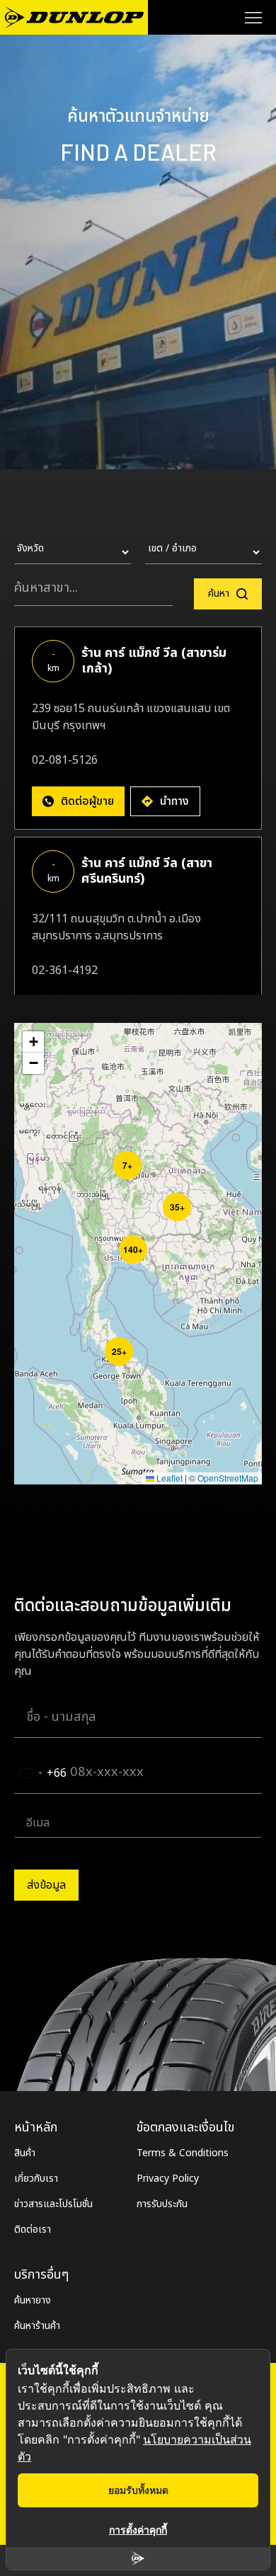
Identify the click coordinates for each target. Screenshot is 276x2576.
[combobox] (41, 1773)
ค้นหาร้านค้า (37, 2326)
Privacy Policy (168, 2179)
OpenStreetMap (228, 1478)
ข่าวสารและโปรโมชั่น (53, 2204)
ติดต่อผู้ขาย (87, 801)
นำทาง (174, 801)
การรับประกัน (162, 2204)
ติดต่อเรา (33, 2229)
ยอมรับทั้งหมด (138, 2490)
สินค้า (25, 2153)
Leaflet (168, 1478)
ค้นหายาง (33, 2300)
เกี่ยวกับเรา (36, 2179)
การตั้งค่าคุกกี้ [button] (138, 2530)
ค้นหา (219, 594)
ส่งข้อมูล (46, 1885)
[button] (117, 1155)
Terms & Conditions (183, 2153)
